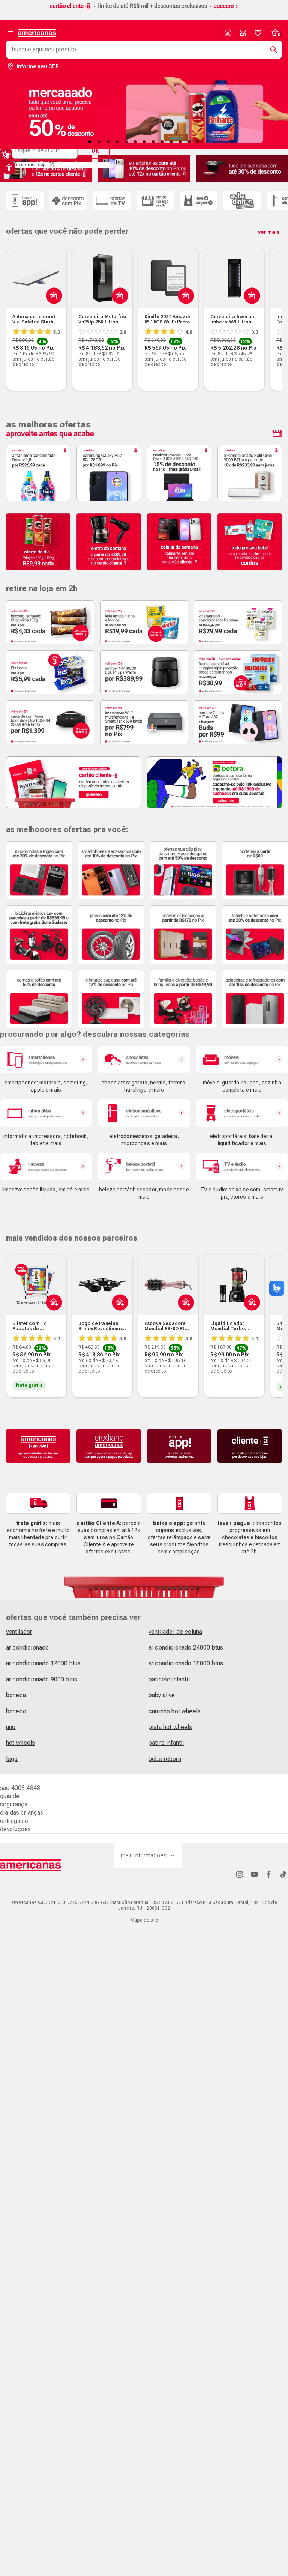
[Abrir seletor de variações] (184, 313)
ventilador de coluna (175, 1632)
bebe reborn (165, 1759)
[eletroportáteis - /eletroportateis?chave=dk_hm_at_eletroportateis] (242, 1113)
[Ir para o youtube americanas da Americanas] (254, 1874)
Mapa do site (144, 1920)
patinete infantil (169, 1679)
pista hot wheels (170, 1727)
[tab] (90, 142)
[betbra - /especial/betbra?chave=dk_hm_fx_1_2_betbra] (214, 783)
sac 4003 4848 (20, 1788)
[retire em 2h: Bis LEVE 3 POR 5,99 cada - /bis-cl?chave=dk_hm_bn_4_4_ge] (50, 672)
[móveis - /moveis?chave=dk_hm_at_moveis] (242, 1060)
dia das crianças (22, 1813)
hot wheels (21, 1743)
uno (11, 1727)
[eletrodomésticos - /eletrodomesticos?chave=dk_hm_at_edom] (144, 1113)
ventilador (19, 1632)
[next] (273, 308)
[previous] (15, 308)
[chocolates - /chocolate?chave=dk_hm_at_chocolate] (144, 1060)
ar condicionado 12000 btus (43, 1663)
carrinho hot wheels (175, 1711)
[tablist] (144, 142)
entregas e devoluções (16, 1825)
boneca (16, 1695)
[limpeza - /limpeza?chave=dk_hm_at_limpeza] (46, 1167)
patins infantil (166, 1743)
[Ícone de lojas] (243, 33)
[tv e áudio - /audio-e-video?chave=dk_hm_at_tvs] (242, 1167)
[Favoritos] (258, 33)
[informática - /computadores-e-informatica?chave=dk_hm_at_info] (46, 1113)
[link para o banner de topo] (144, 10)
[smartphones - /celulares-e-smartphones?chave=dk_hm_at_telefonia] (46, 1060)
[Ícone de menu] (10, 33)
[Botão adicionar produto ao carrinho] (52, 313)
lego (12, 1759)
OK (95, 151)
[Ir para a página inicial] (31, 1865)
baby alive (162, 1695)
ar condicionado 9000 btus (42, 1679)
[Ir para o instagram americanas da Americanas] (240, 1874)
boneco (16, 1711)
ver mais (269, 232)
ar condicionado (27, 1647)
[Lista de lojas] (243, 33)
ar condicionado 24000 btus (186, 1647)
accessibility (9, 168)
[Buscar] (271, 50)
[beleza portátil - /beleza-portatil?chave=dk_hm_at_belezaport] (144, 1167)
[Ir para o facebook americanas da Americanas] (269, 1874)
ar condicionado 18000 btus (186, 1663)
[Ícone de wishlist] (258, 33)
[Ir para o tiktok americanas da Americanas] (283, 1874)
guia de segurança (14, 1800)
